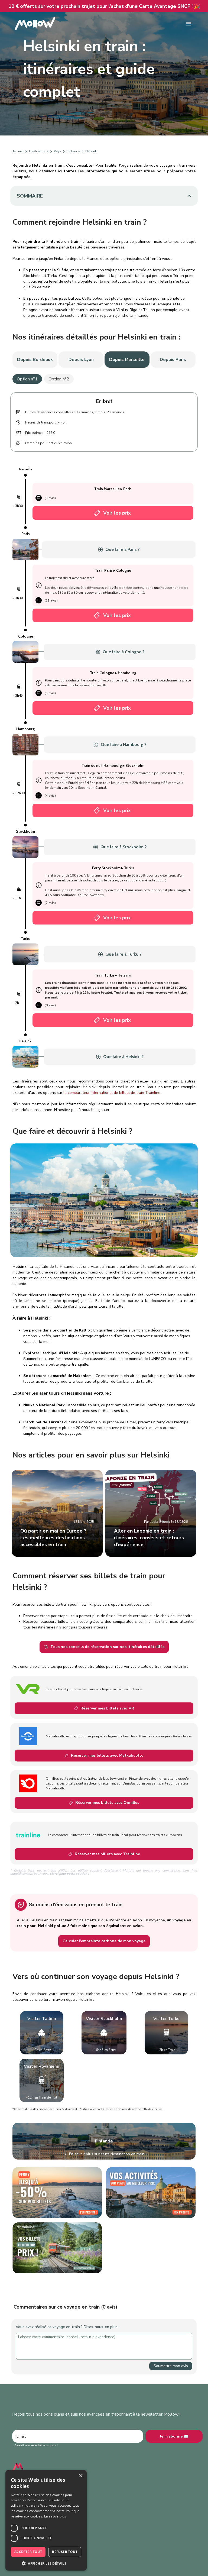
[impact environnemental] (19, 443)
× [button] (81, 2476)
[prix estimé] (19, 433)
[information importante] (39, 585)
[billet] (97, 513)
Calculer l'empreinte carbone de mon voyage (104, 1941)
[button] (46, 2563)
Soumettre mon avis (171, 2366)
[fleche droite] (26, 151)
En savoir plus (55, 2516)
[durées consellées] (19, 412)
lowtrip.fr (96, 895)
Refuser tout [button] (65, 2552)
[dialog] (46, 2520)
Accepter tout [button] (28, 2552)
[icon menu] (189, 24)
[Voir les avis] (39, 498)
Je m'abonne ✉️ (174, 2436)
